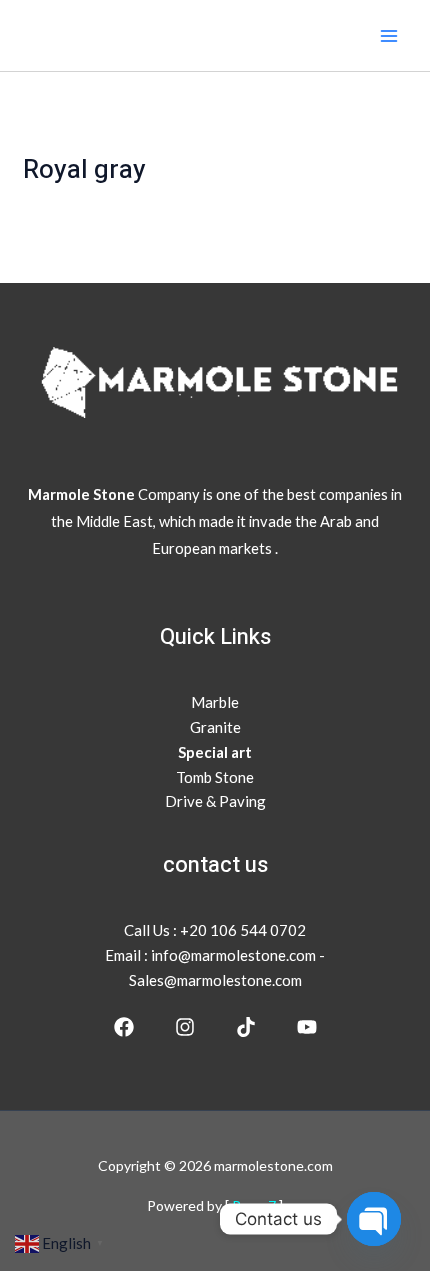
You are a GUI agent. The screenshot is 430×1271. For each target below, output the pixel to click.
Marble (215, 702)
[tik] (246, 1027)
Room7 (255, 1205)
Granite (215, 727)
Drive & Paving (215, 801)
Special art (215, 752)
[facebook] (124, 1027)
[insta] (185, 1027)
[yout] (307, 1027)
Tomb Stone (215, 777)
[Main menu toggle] (389, 35)
